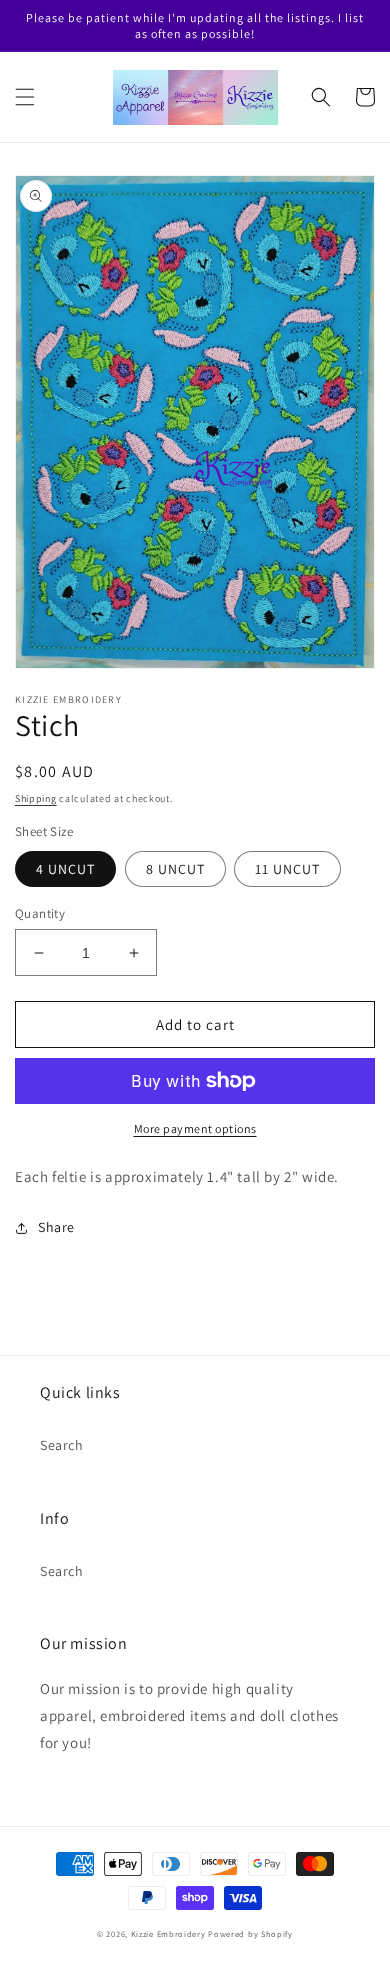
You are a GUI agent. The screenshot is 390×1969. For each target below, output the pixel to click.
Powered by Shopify (250, 1933)
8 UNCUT (175, 869)
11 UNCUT (287, 869)
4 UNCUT (65, 869)
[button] (25, 97)
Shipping (36, 798)
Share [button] (56, 1227)
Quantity (40, 913)
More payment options (195, 1128)
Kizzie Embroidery (168, 1933)
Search (62, 1445)
